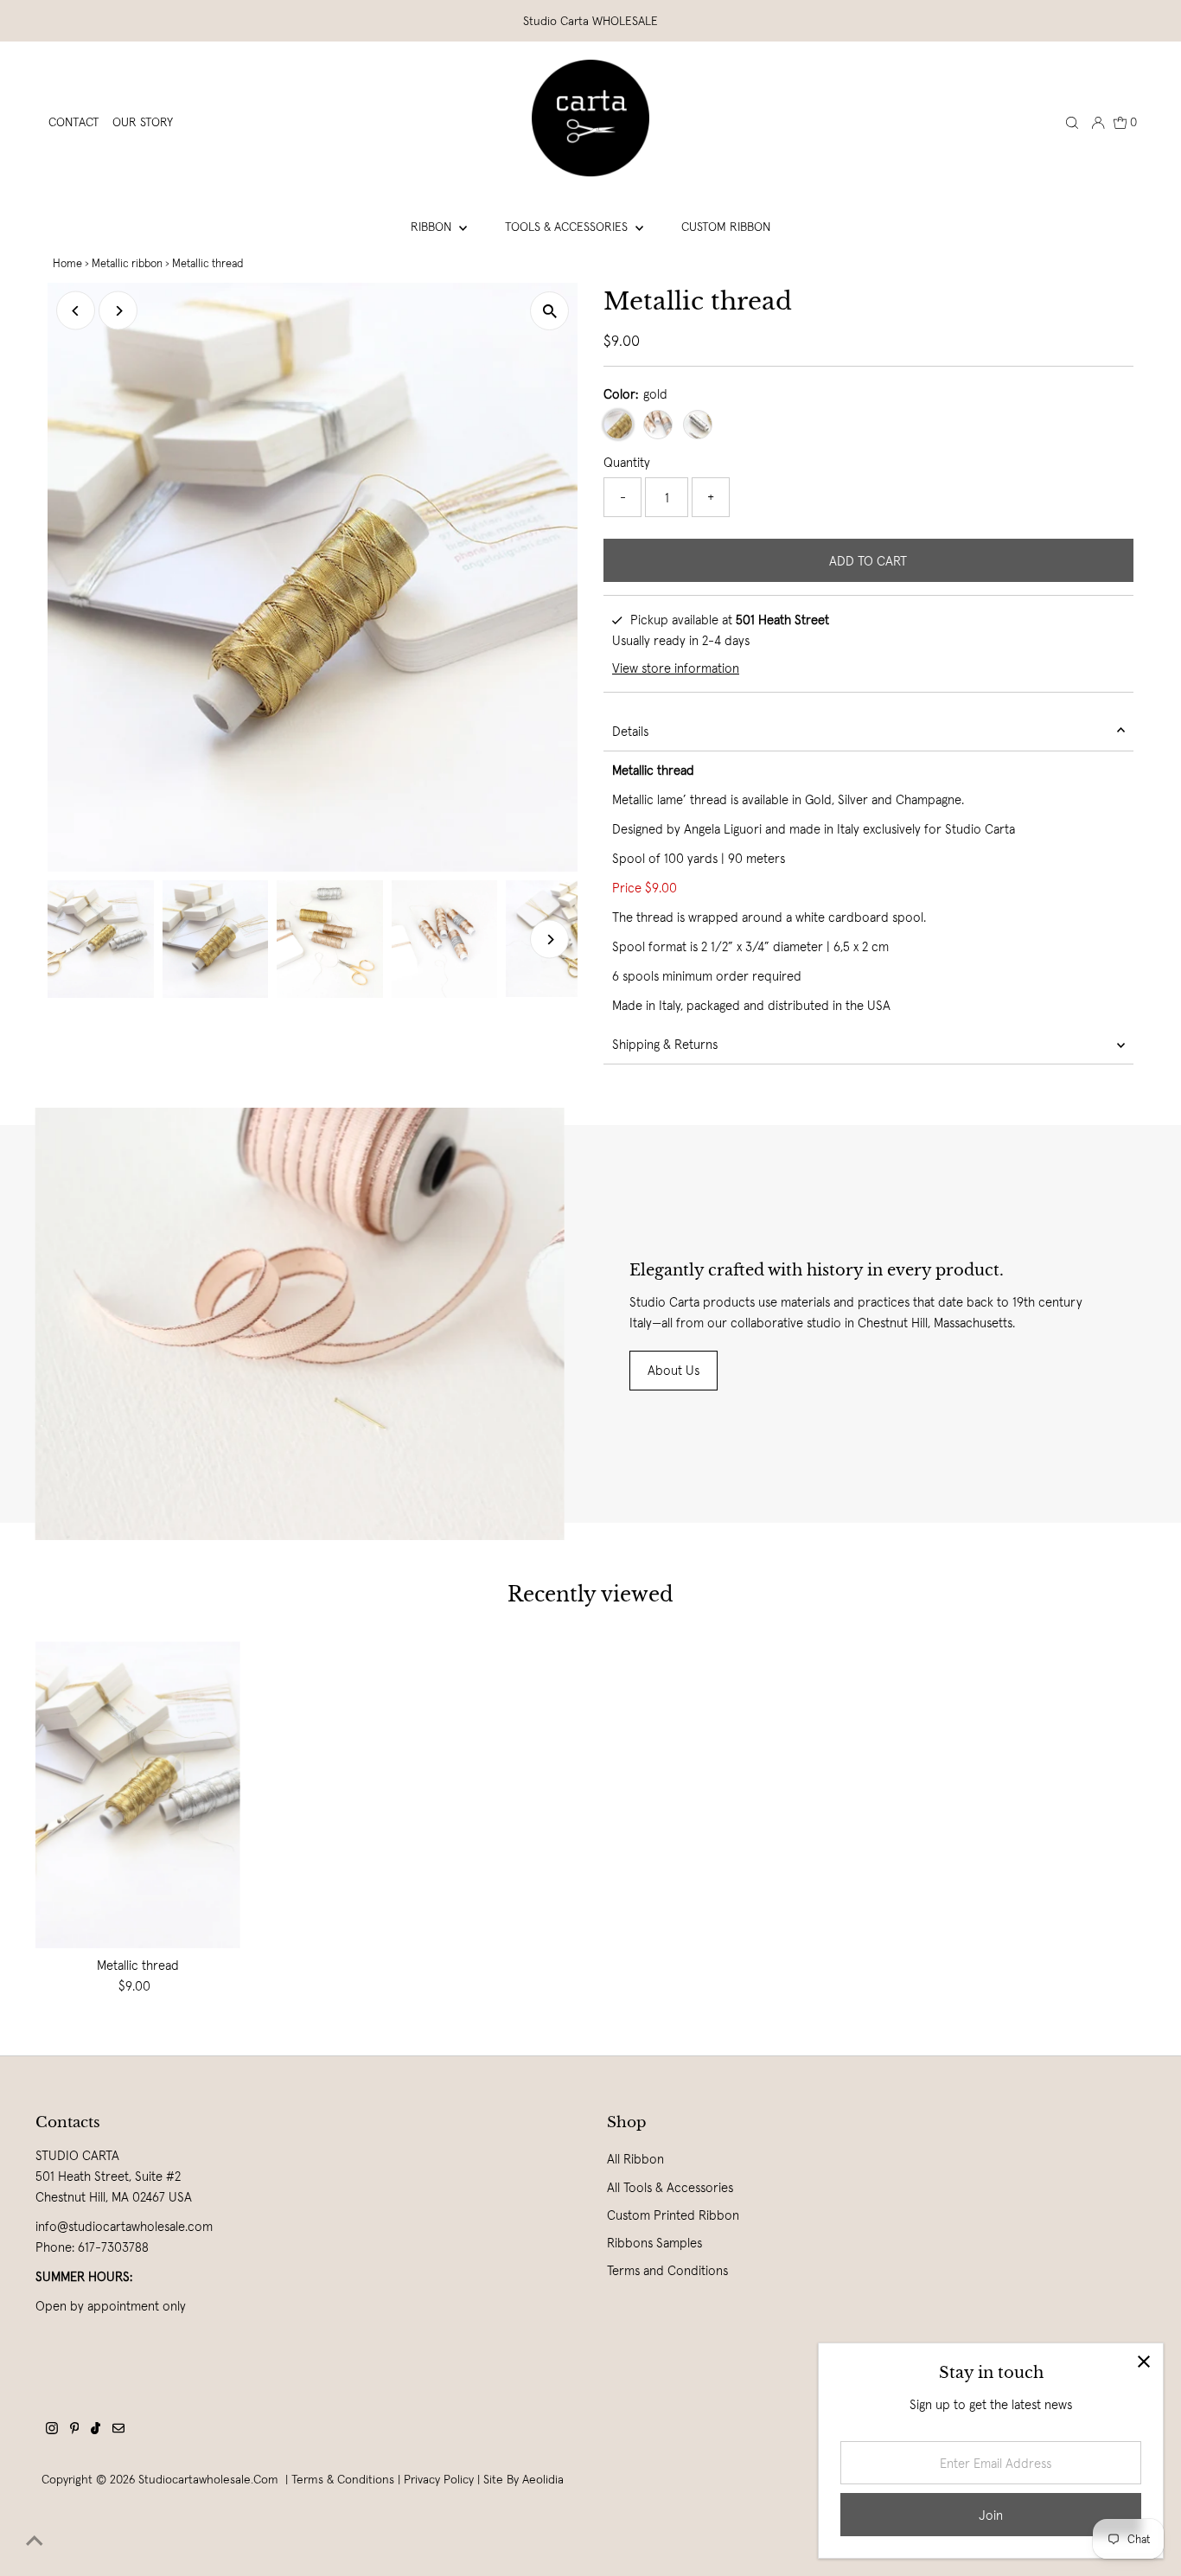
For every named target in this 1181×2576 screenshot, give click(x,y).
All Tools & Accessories (670, 2187)
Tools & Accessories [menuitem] (568, 227)
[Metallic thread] (138, 1795)
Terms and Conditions (667, 2270)
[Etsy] (118, 2430)
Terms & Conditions (343, 2479)
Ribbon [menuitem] (433, 227)
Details (630, 731)
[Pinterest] (75, 2430)
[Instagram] (52, 2430)
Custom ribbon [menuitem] (726, 227)
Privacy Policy (439, 2479)
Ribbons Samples (654, 2243)
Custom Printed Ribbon (673, 2215)
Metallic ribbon (127, 263)
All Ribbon (635, 2159)
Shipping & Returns (665, 1044)
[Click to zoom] (549, 311)
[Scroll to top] (35, 2541)
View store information (676, 668)
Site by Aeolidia (523, 2479)
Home (67, 263)
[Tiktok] (96, 2430)
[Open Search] (1072, 122)
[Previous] (76, 311)
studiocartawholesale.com (208, 2479)
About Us (673, 1370)
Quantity (627, 462)
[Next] (118, 311)
